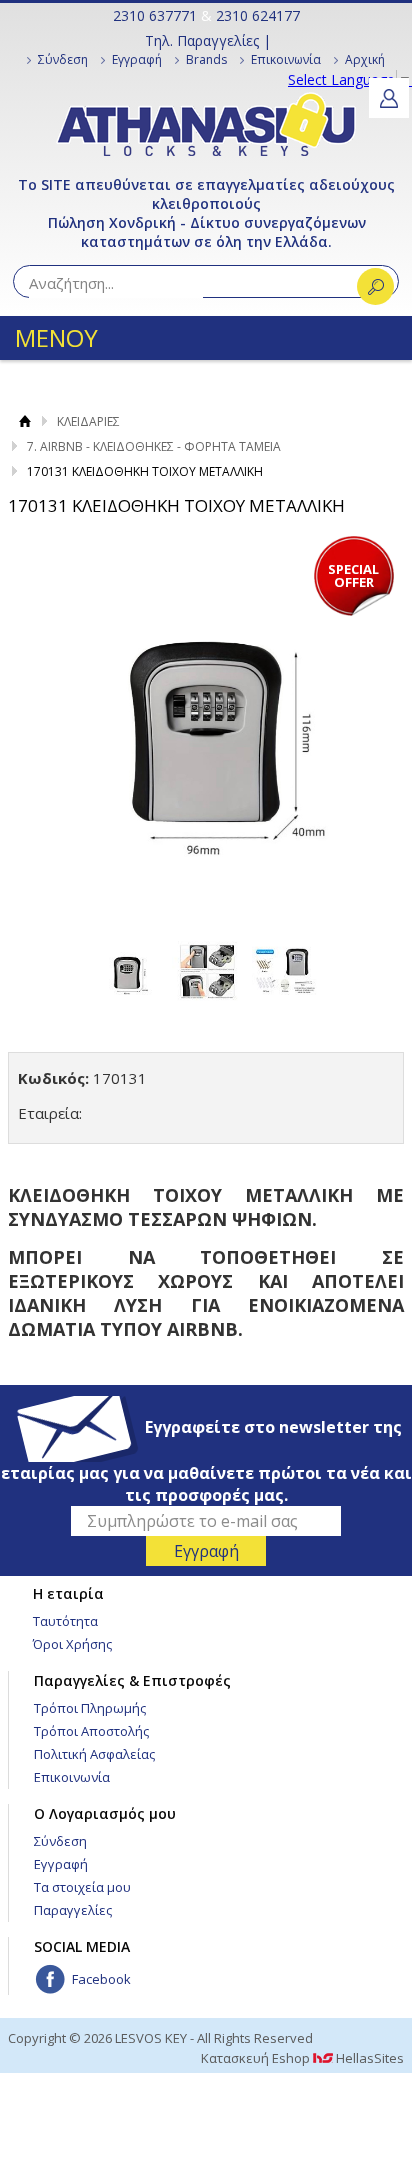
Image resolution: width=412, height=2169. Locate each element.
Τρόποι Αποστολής (91, 1731)
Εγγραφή (137, 59)
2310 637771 (155, 15)
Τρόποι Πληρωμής (90, 1708)
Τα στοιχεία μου (82, 1887)
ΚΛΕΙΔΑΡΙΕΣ (88, 421)
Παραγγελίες (73, 1910)
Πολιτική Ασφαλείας (94, 1754)
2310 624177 (258, 15)
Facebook (101, 1979)
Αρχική (365, 59)
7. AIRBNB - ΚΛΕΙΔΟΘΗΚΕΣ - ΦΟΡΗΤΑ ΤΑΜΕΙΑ (154, 446)
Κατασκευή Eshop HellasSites (302, 2058)
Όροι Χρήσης (72, 1644)
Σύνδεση (63, 59)
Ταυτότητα (65, 1621)
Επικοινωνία (286, 59)
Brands (206, 59)
